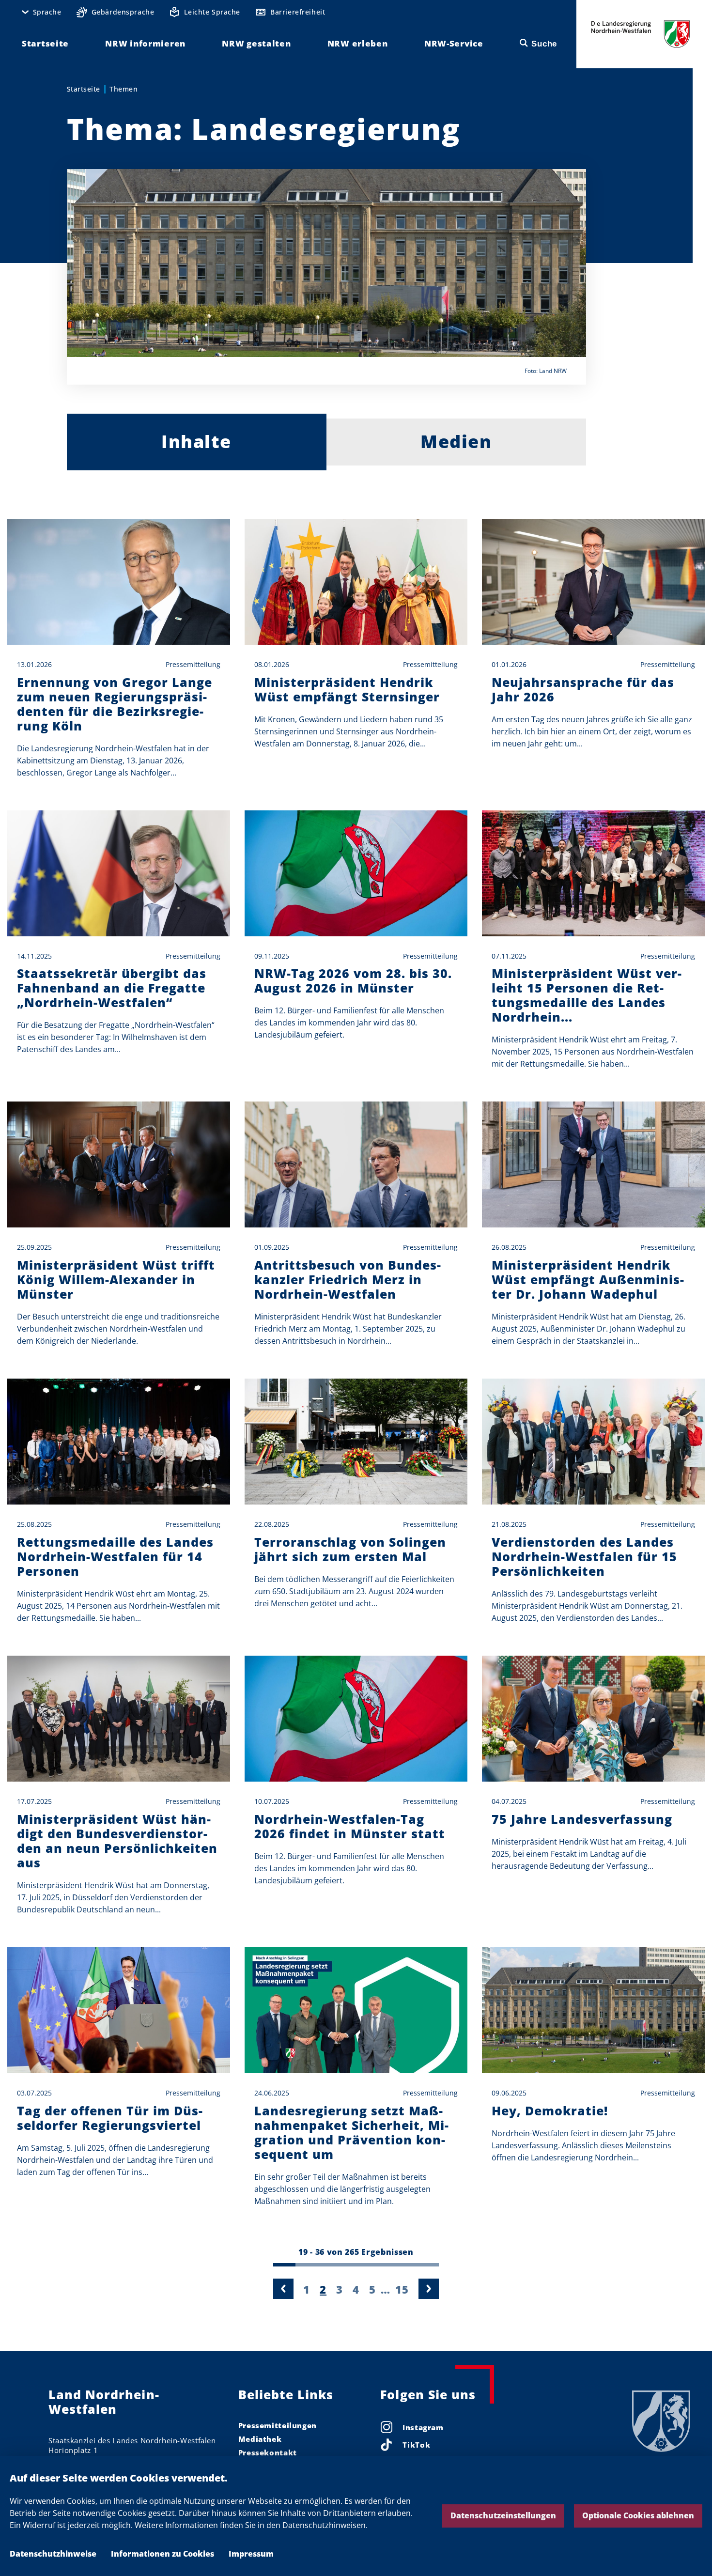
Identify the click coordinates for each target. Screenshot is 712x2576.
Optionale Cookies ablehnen (638, 2515)
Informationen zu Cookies (163, 2554)
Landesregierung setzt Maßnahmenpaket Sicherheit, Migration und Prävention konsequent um (351, 2132)
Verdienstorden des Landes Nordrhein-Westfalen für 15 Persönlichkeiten (584, 1556)
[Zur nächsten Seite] (429, 2289)
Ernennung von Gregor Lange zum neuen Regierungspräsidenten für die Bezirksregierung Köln (115, 704)
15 (402, 2289)
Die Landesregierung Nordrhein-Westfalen (641, 34)
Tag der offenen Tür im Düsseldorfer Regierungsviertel (110, 2118)
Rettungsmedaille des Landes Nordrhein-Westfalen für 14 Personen (115, 1556)
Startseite (84, 89)
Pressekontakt (268, 2452)
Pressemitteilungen (278, 2425)
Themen (124, 89)
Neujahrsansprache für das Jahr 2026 (583, 689)
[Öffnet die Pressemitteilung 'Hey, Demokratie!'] (593, 2010)
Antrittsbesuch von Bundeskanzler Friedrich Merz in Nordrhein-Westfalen (348, 1279)
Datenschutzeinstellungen (503, 2515)
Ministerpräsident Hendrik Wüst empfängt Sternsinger (347, 689)
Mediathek (260, 2439)
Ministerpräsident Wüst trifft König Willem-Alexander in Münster (116, 1279)
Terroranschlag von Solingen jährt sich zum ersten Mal (350, 1549)
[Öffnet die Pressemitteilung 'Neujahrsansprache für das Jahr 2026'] (593, 582)
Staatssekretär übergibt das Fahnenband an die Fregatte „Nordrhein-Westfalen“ (112, 988)
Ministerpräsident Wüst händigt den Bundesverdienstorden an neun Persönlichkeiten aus (117, 1841)
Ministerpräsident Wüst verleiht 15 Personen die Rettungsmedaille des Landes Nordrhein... (587, 995)
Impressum (251, 2554)
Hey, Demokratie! (550, 2110)
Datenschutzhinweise (53, 2554)
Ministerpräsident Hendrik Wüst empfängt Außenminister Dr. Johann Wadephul (588, 1279)
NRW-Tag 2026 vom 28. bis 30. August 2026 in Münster (353, 980)
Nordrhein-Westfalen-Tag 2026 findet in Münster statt (350, 1826)
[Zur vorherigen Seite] (283, 2289)
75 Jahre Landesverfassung (582, 1819)
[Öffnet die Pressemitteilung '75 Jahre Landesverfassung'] (593, 1719)
